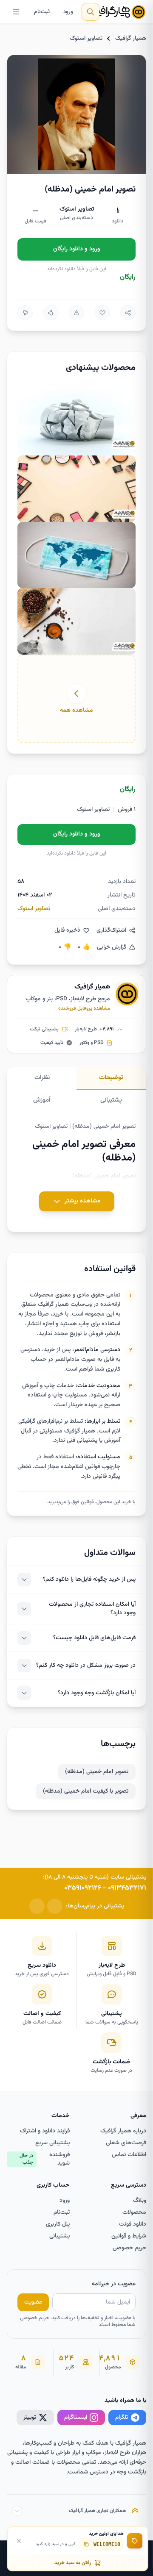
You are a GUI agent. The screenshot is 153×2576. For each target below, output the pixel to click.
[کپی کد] (86, 2544)
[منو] (16, 12)
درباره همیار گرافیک (123, 2131)
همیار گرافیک (131, 39)
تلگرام (122, 2418)
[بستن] (19, 2541)
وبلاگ (140, 2201)
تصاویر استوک (86, 39)
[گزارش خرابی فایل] (76, 313)
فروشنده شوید (45, 2159)
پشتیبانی (59, 2236)
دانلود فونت (133, 2224)
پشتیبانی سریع (52, 2143)
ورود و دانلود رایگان (77, 249)
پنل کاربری (58, 2224)
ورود (68, 12)
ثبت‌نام (42, 12)
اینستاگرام (76, 2418)
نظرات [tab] (42, 1078)
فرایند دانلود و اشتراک (45, 2131)
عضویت (33, 2302)
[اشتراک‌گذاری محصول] (128, 313)
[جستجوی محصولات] (91, 12)
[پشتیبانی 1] (55, 1906)
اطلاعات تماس (129, 2155)
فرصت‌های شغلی (126, 2143)
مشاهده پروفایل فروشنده (84, 1008)
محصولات (134, 2212)
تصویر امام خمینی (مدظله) (97, 1772)
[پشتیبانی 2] (37, 1906)
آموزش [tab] (42, 1100)
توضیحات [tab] (111, 1078)
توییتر (30, 2418)
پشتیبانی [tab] (111, 1100)
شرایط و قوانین (129, 2236)
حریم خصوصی (129, 2248)
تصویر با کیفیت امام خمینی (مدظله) (86, 1791)
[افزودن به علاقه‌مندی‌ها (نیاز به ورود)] (102, 313)
